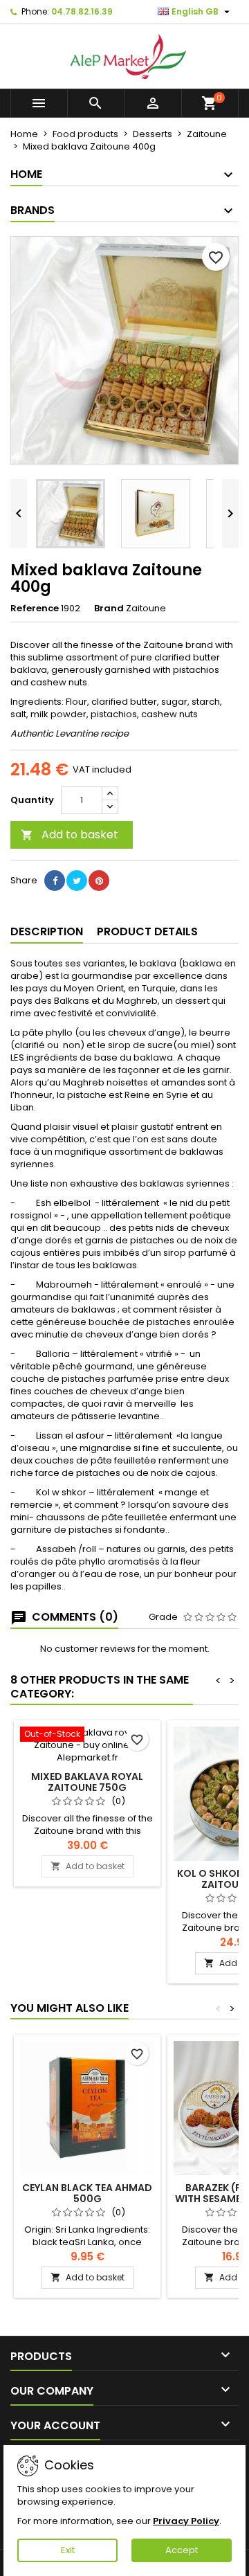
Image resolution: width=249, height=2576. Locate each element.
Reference (35, 609)
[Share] (55, 881)
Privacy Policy (186, 2521)
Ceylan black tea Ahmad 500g (87, 2193)
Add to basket (70, 835)
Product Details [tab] (147, 931)
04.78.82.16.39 (82, 11)
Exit (68, 2550)
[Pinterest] (99, 881)
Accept (182, 2550)
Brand (109, 609)
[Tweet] (77, 881)
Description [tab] (47, 931)
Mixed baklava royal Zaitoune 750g (87, 1782)
